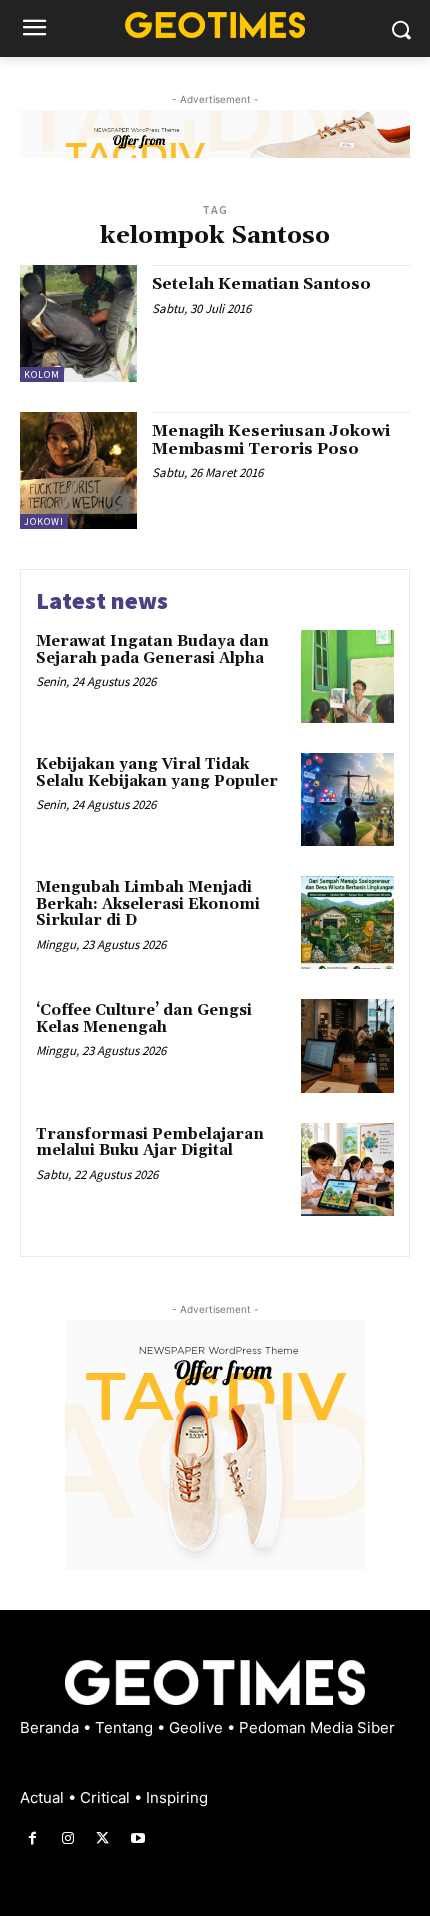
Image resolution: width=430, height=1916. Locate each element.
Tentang (126, 1727)
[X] (102, 1838)
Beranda (51, 1727)
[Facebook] (32, 1838)
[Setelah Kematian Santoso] (78, 323)
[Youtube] (138, 1838)
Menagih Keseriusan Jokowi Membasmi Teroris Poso (271, 440)
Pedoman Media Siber (317, 1727)
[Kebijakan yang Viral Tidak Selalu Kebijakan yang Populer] (347, 799)
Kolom (42, 374)
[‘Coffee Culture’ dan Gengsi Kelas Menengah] (347, 1045)
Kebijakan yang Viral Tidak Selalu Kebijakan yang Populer (157, 773)
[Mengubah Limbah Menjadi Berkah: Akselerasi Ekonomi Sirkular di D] (347, 922)
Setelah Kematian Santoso (261, 284)
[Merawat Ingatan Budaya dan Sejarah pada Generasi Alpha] (347, 676)
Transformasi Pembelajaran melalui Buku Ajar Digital (150, 1143)
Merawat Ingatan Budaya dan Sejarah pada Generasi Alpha (152, 650)
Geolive (198, 1727)
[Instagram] (67, 1838)
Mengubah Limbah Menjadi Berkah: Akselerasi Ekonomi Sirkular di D (148, 904)
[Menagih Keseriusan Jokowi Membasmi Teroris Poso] (78, 470)
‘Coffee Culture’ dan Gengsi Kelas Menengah (144, 1019)
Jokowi (44, 521)
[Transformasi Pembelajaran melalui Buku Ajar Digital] (347, 1169)
